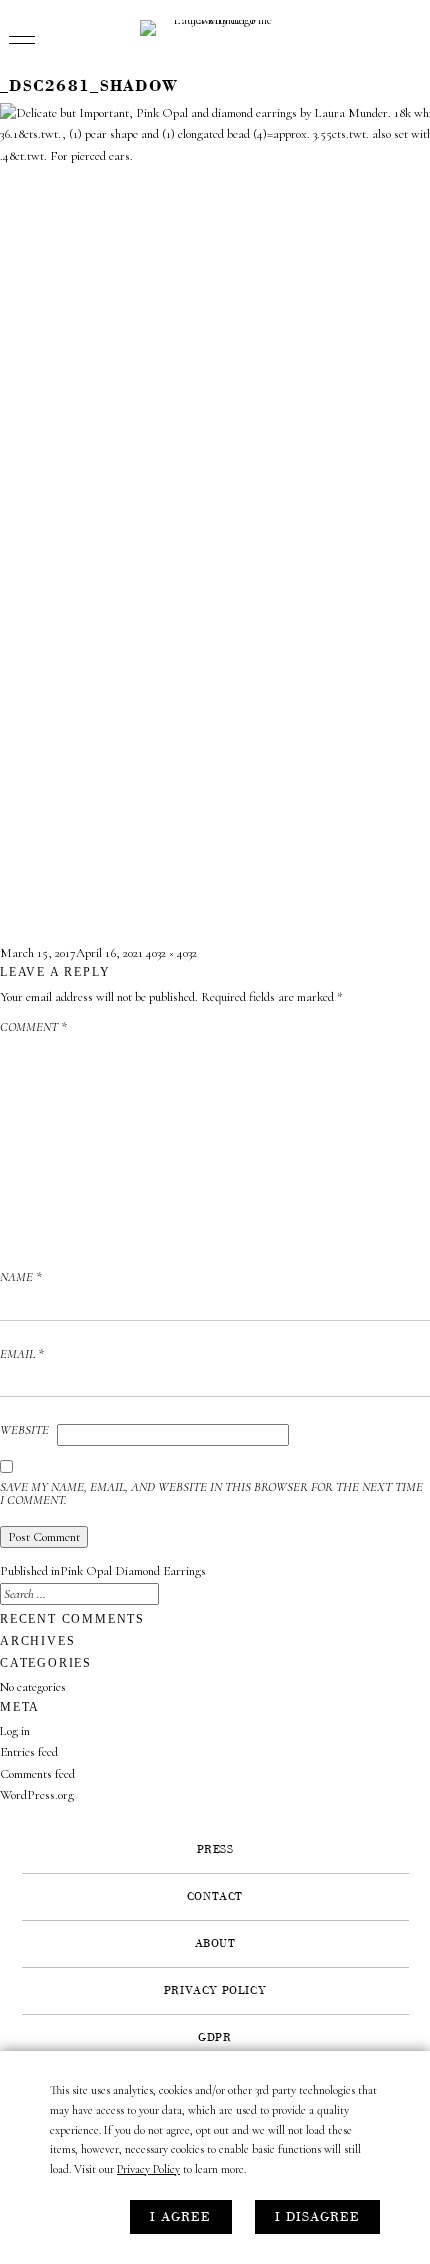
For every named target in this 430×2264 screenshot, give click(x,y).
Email (22, 1355)
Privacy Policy (148, 2169)
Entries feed (29, 1752)
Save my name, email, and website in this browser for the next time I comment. (211, 1494)
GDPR (214, 2038)
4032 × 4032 (171, 953)
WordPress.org (37, 1795)
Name (21, 1278)
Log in (15, 1731)
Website (24, 1431)
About (215, 1944)
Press (215, 1850)
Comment (33, 1028)
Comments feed (37, 1774)
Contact (215, 1897)
